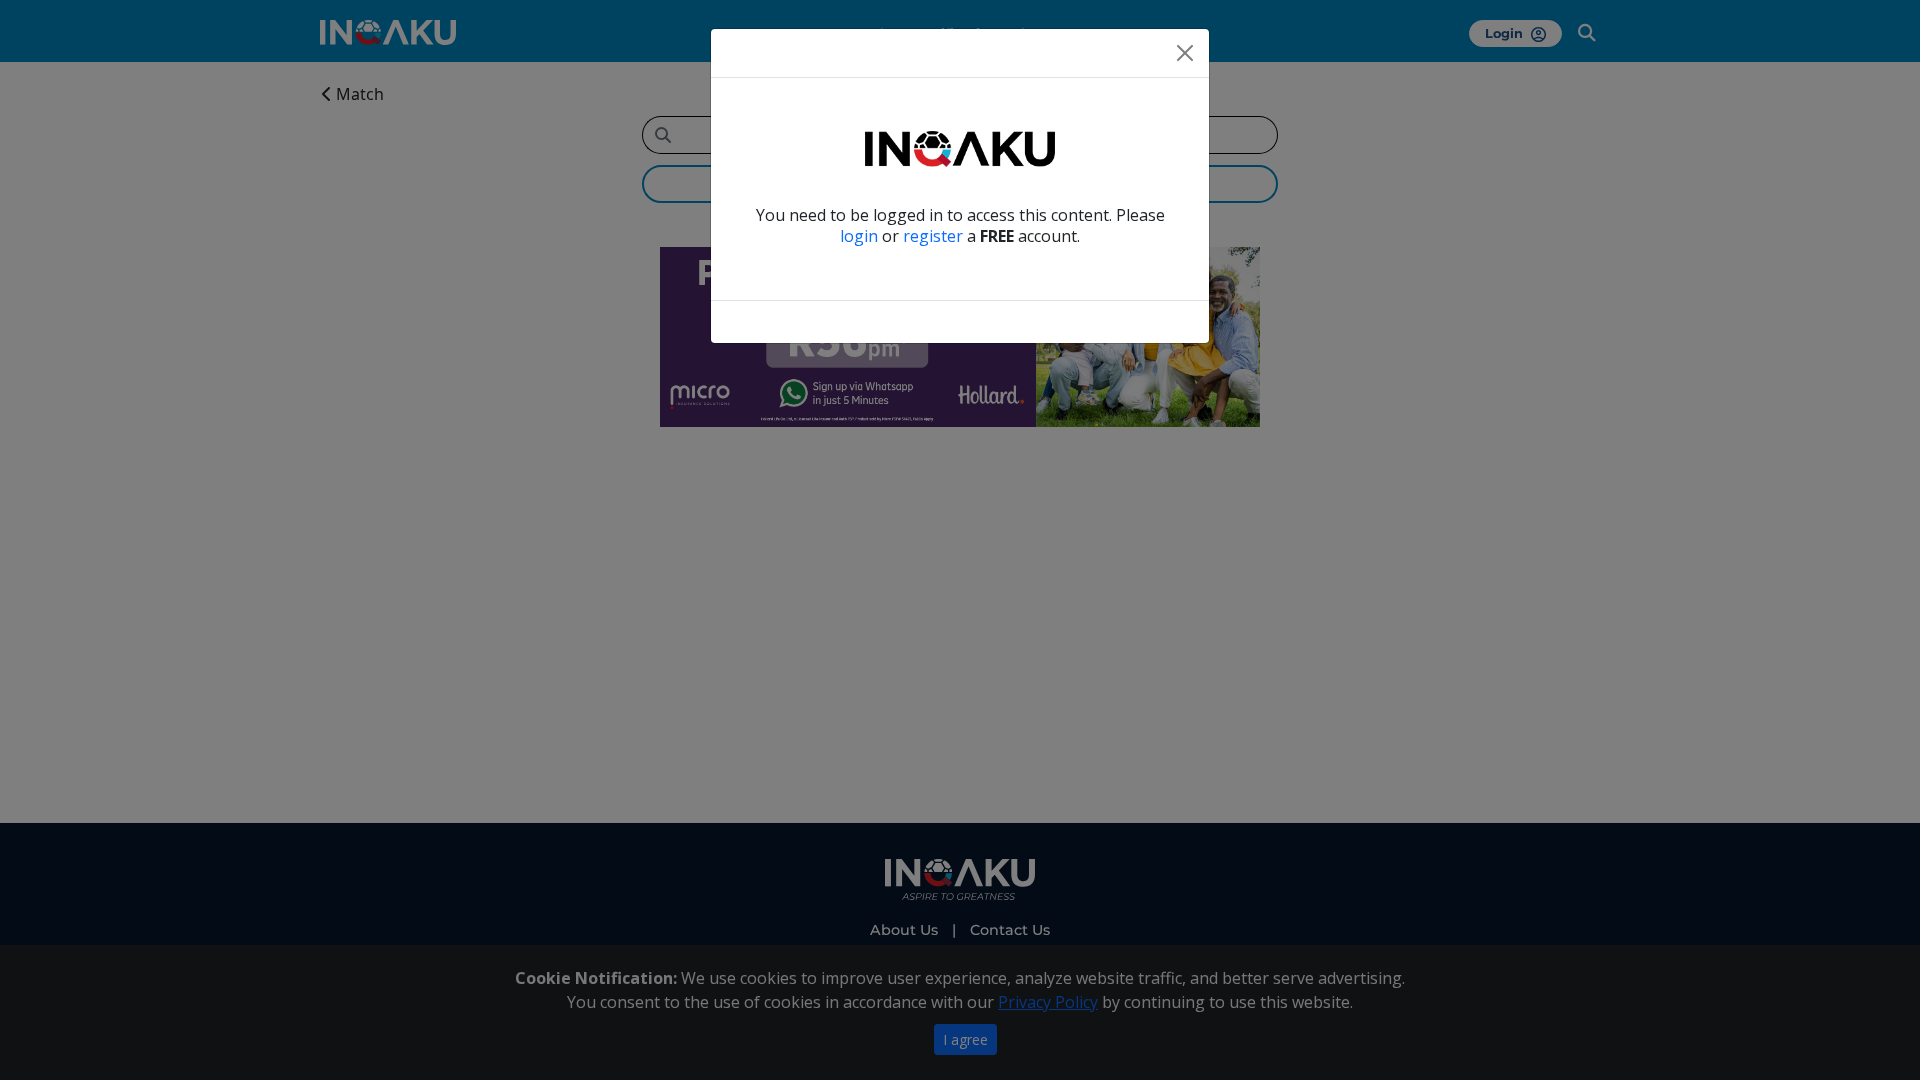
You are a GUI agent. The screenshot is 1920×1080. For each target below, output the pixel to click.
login (859, 236)
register (933, 236)
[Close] (1185, 53)
